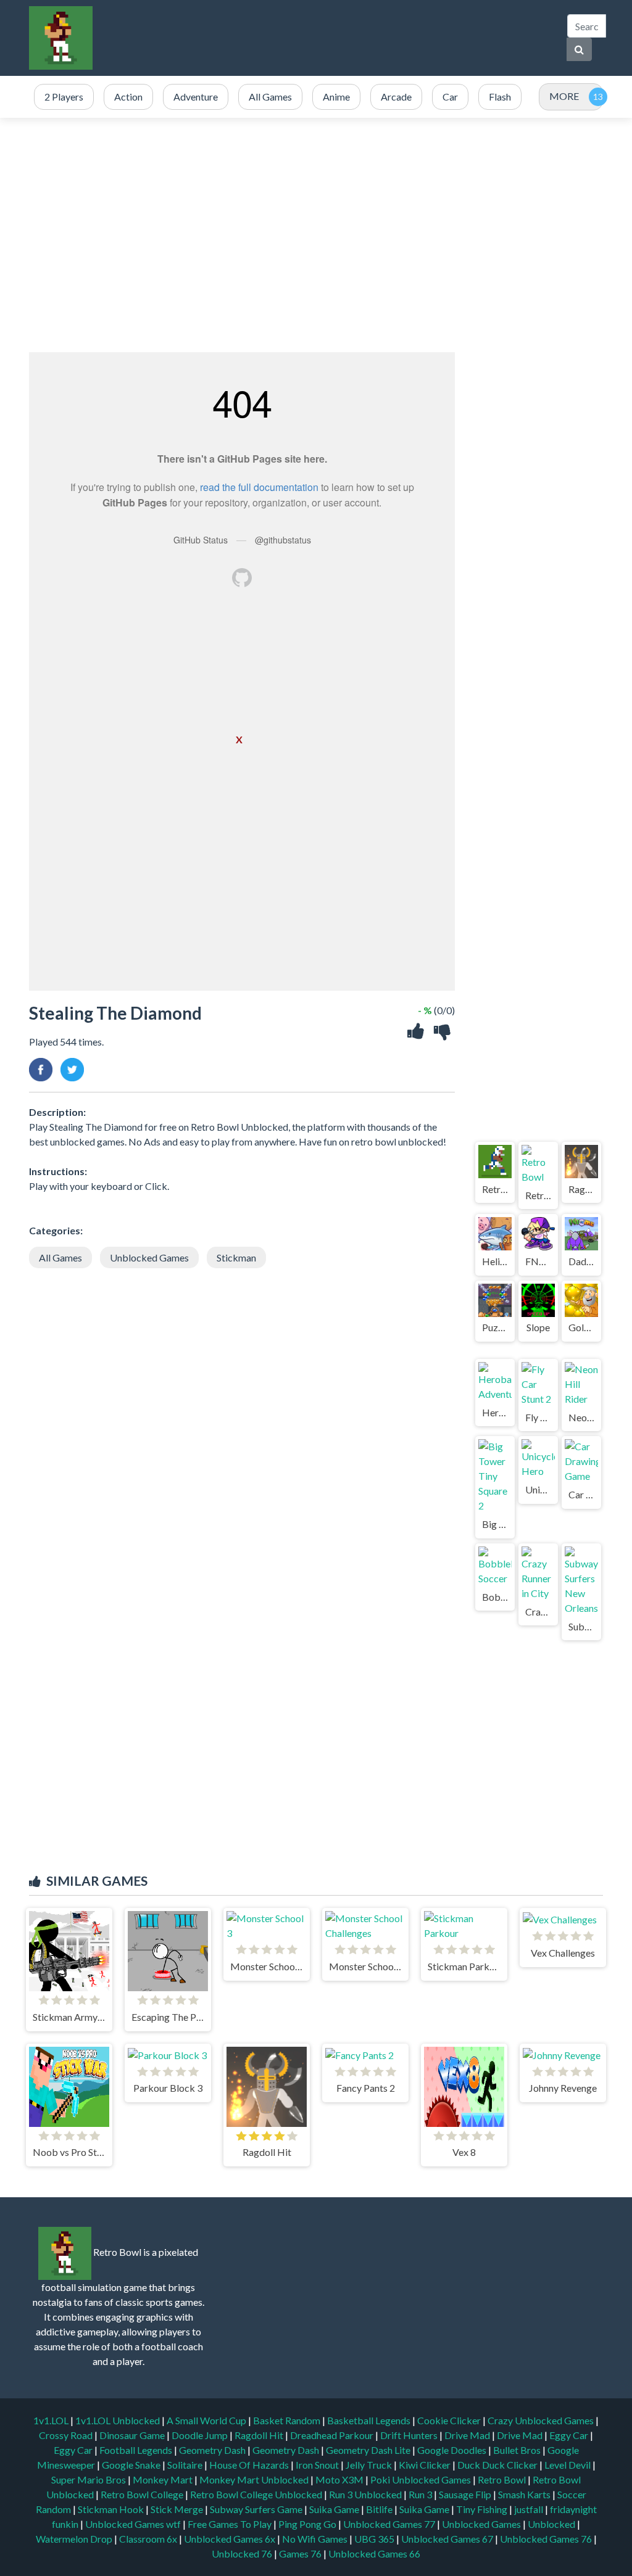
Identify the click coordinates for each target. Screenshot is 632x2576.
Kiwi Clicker (426, 2465)
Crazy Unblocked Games (542, 2420)
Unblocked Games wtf (134, 2524)
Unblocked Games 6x (230, 2539)
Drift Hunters (410, 2435)
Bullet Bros (518, 2450)
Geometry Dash (213, 2450)
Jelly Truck (370, 2465)
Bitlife (380, 2509)
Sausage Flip (466, 2494)
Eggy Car (570, 2435)
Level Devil (568, 2465)
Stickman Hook (112, 2509)
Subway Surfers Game (257, 2509)
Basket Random (288, 2420)
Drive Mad (468, 2435)
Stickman (236, 1257)
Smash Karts (525, 2494)
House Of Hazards (250, 2465)
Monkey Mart (164, 2479)
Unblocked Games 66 (374, 2553)
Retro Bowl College (143, 2494)
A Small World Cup (207, 2420)
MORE (564, 96)
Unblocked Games (149, 1257)
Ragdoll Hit (260, 2435)
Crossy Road (67, 2435)
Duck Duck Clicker (498, 2465)
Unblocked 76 (242, 2553)
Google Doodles (453, 2450)
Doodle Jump (201, 2435)
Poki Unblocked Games (422, 2479)
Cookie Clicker (450, 2420)
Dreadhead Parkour (333, 2435)
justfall (530, 2509)
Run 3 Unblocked (366, 2494)
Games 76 (300, 2553)
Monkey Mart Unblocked (255, 2479)
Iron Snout (318, 2465)
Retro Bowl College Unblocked (257, 2494)
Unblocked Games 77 (390, 2524)
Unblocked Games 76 (546, 2539)
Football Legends (137, 2450)
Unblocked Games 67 (447, 2539)
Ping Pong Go (308, 2524)
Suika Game (335, 2509)
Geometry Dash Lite (369, 2450)
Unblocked (552, 2524)
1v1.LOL (52, 2420)
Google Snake (132, 2465)
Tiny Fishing (483, 2509)
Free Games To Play (231, 2524)
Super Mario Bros (89, 2479)
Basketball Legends (370, 2420)
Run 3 (421, 2494)
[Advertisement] (330, 38)
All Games (60, 1257)
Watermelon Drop (75, 2539)
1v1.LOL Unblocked (118, 2420)
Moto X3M (340, 2479)
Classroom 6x (148, 2539)
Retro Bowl (503, 2479)
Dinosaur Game (133, 2435)
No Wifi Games (315, 2539)
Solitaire (186, 2465)
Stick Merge (178, 2509)
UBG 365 (374, 2539)
